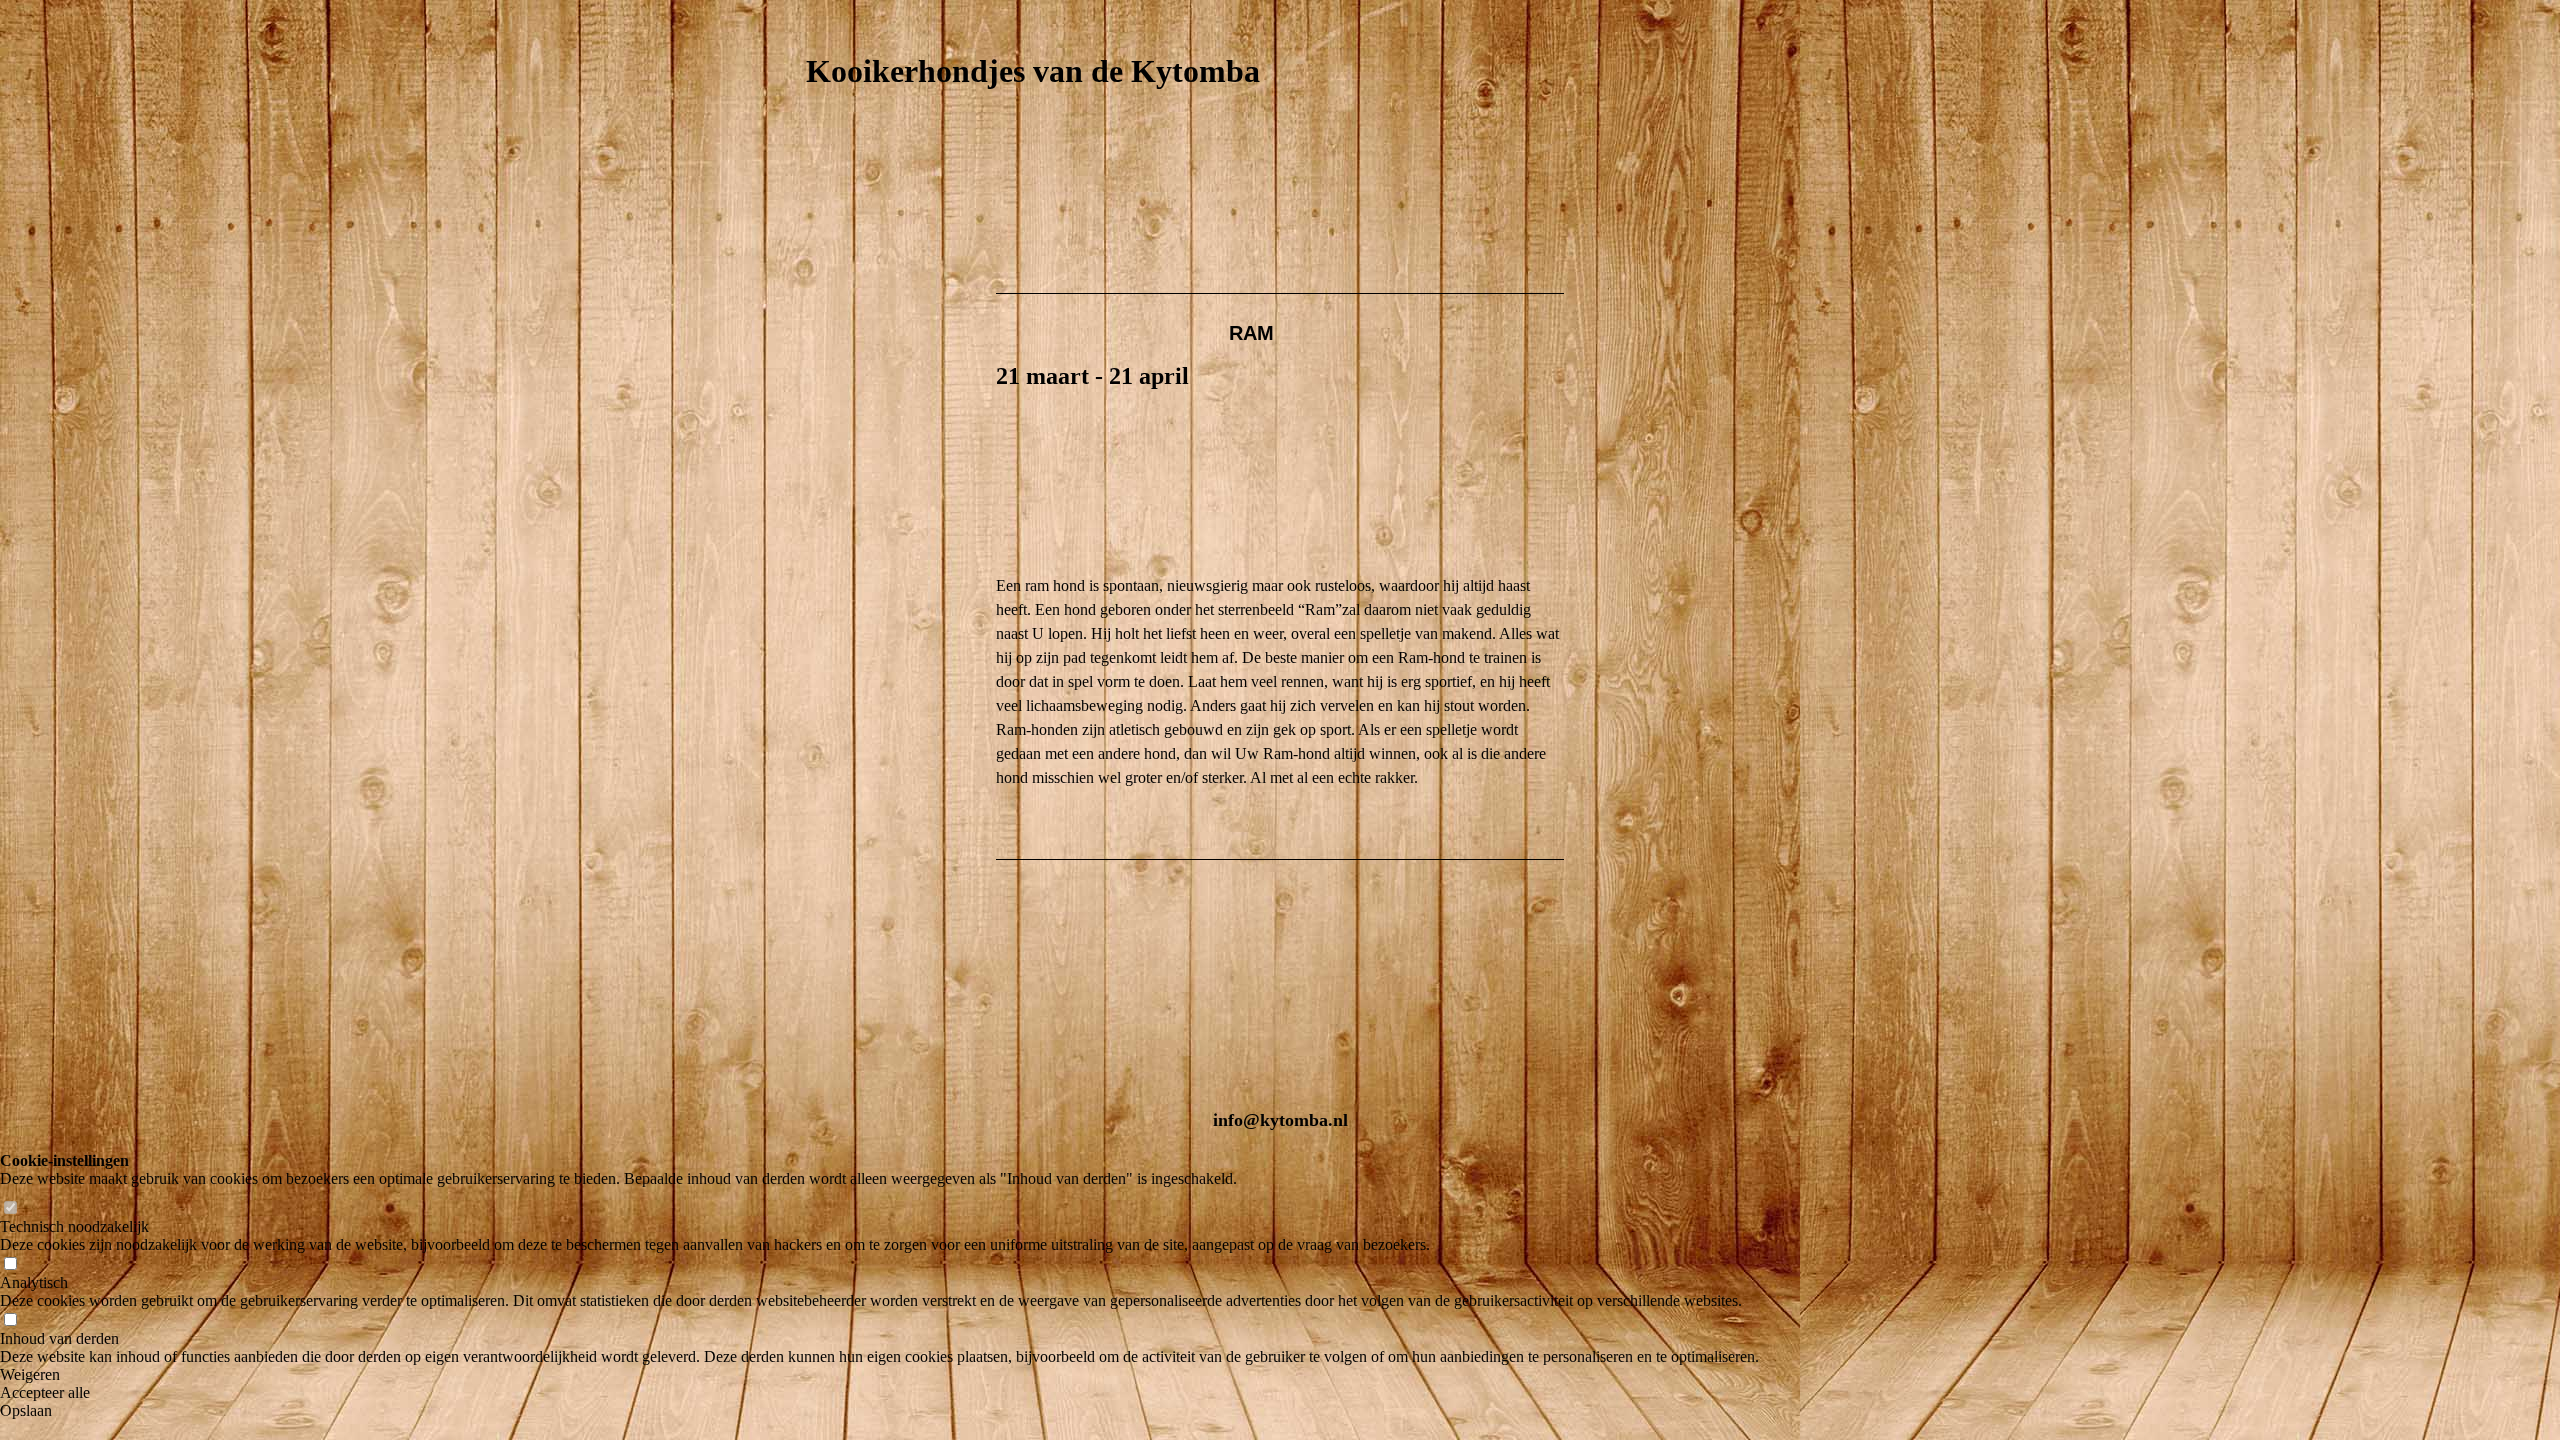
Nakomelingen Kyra (863, 547)
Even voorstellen (854, 283)
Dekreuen (828, 481)
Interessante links (856, 811)
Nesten (819, 514)
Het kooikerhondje (857, 382)
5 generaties (836, 349)
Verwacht (828, 415)
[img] (1280, 173)
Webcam (823, 448)
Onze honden (838, 316)
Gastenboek (835, 745)
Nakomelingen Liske (863, 613)
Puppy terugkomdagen (867, 646)
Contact (823, 778)
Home (814, 250)
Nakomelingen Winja (865, 580)
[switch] (10, 1208)
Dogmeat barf (841, 712)
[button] (879, 1375)
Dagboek (825, 679)
